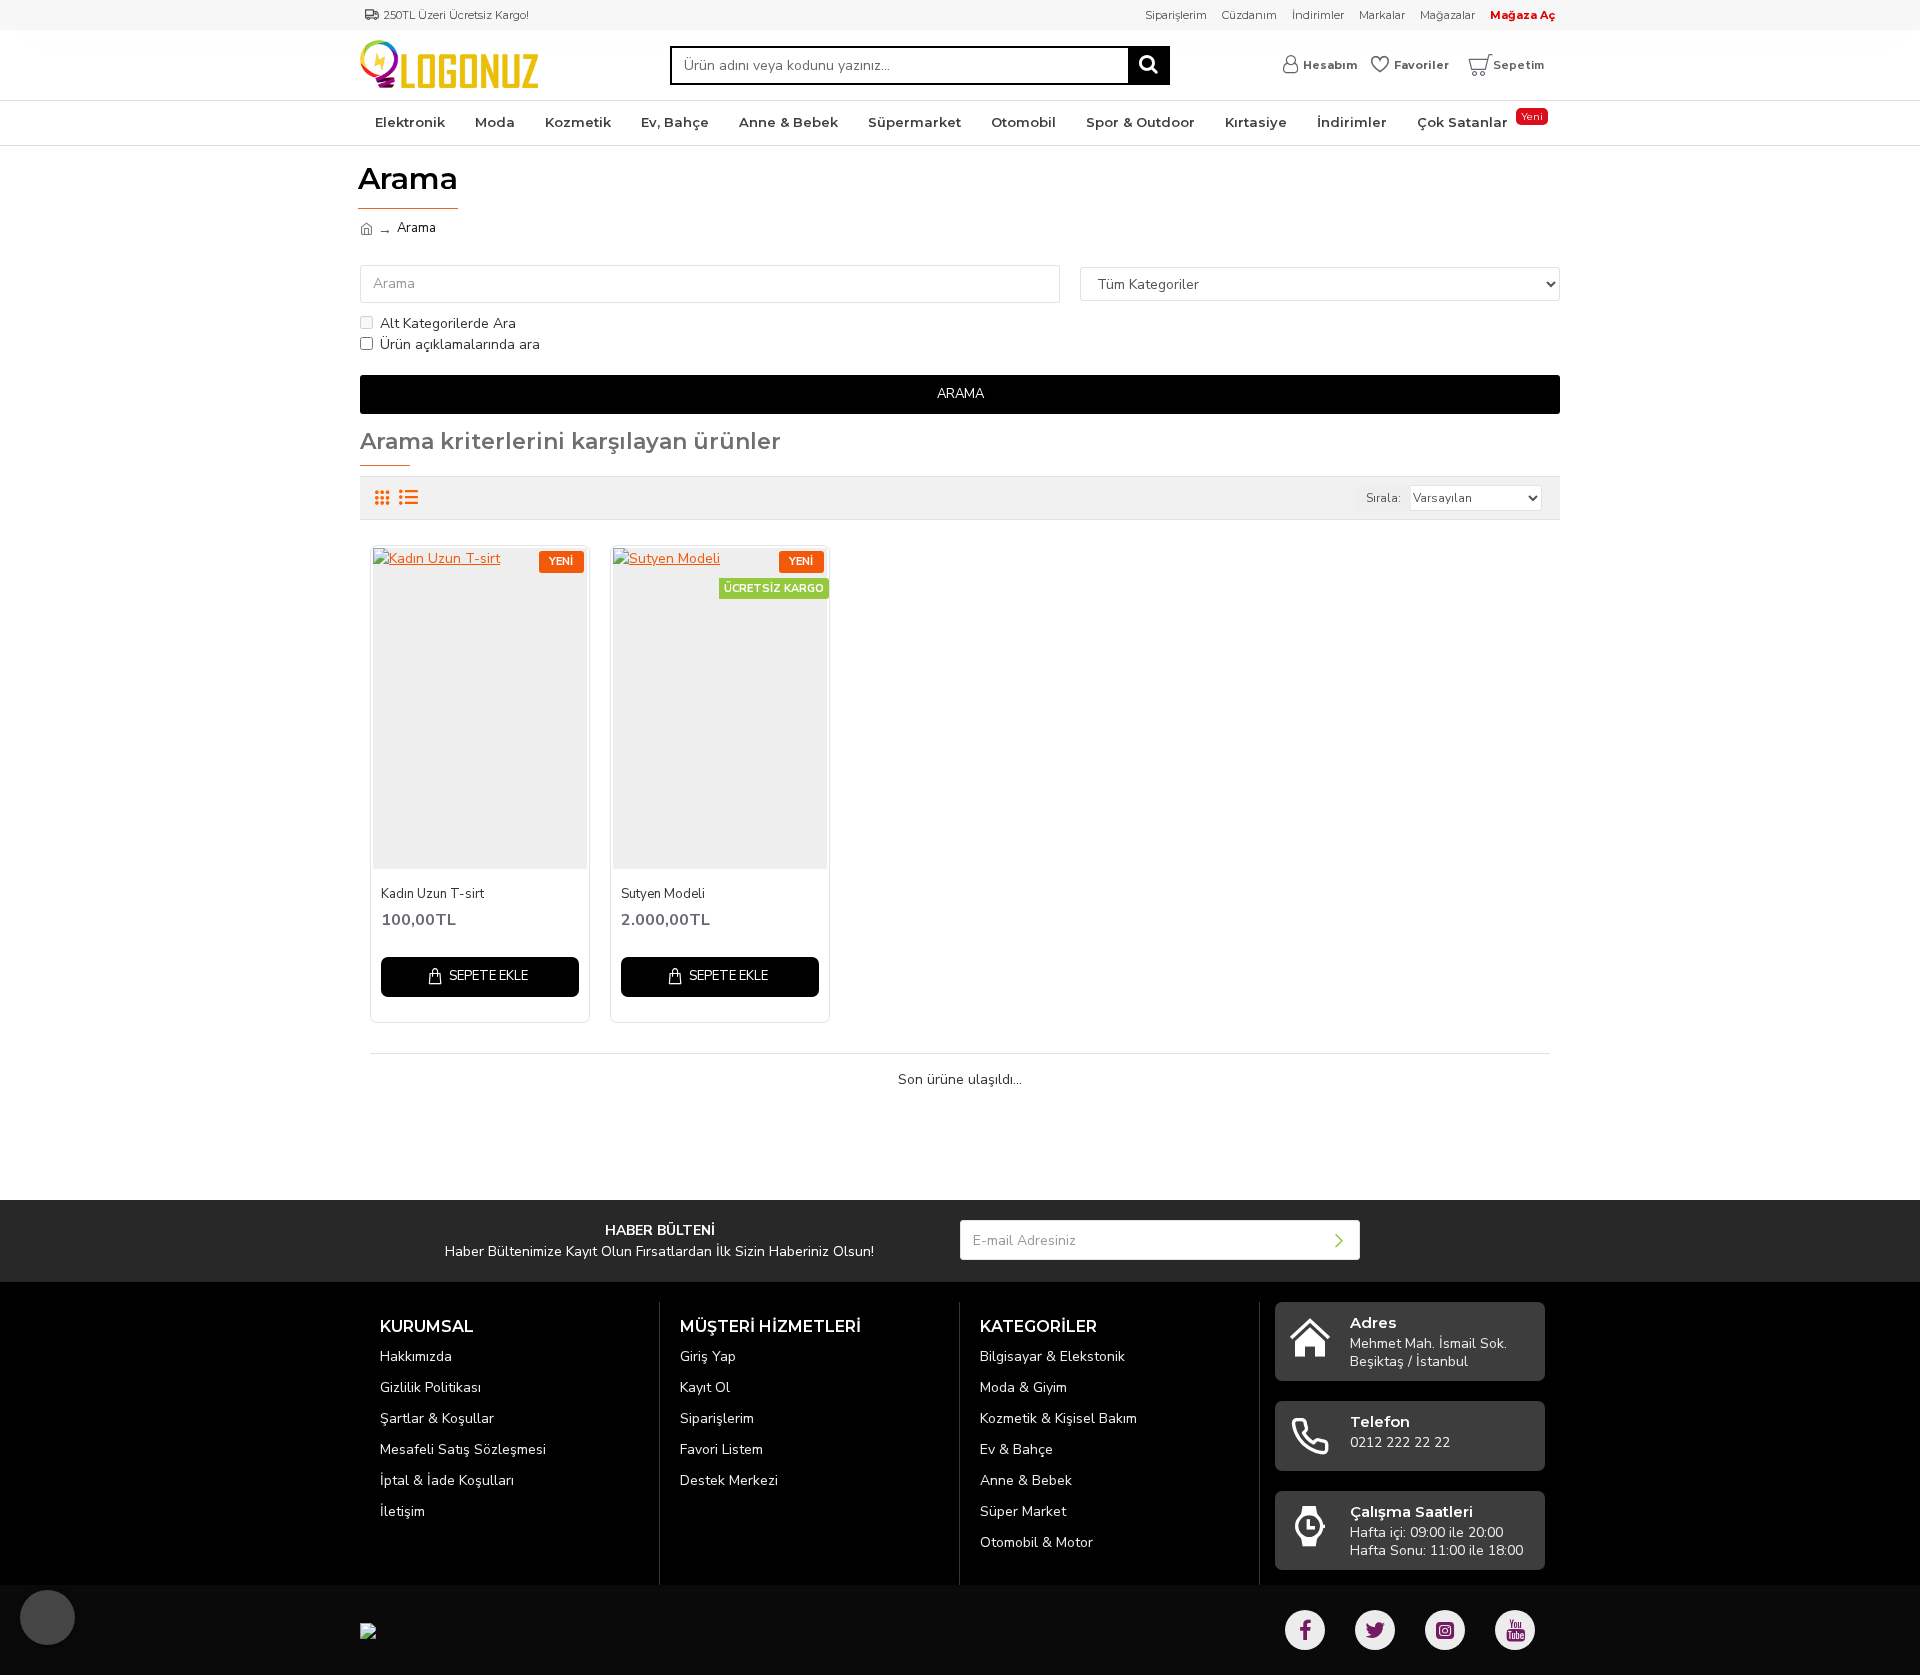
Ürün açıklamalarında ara (460, 344)
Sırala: (1383, 498)
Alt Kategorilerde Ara (448, 323)
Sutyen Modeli (663, 894)
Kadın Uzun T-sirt (432, 894)
